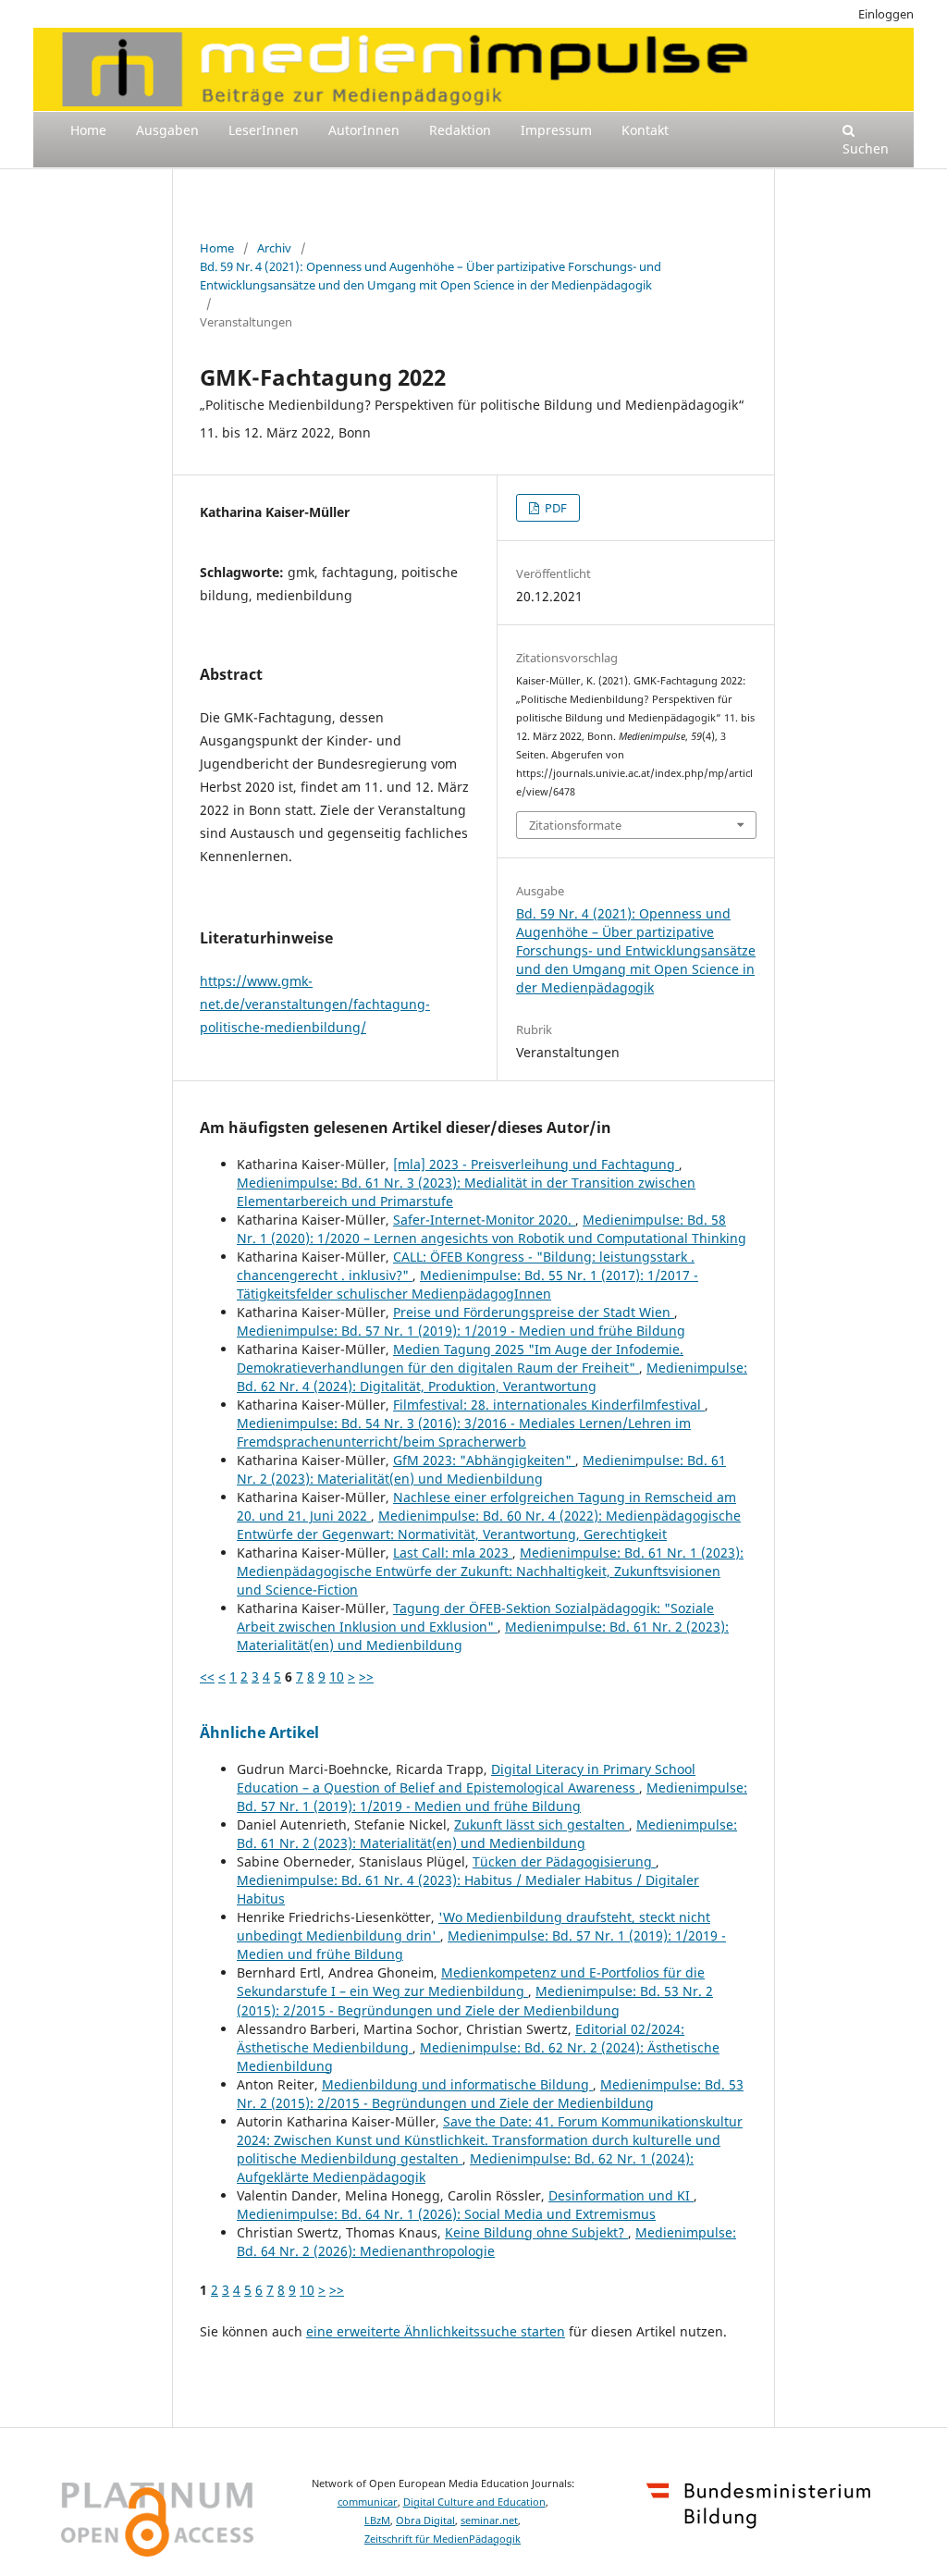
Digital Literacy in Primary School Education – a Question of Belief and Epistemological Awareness (466, 1778)
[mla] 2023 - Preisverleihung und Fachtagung (536, 1164)
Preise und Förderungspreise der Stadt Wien (534, 1312)
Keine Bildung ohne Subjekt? (536, 2232)
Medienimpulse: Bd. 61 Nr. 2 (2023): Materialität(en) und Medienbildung (481, 1469)
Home (88, 130)
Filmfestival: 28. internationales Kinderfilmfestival (549, 1405)
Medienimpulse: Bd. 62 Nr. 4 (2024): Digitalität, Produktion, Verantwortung (492, 1377)
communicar (368, 2502)
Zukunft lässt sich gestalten (541, 1824)
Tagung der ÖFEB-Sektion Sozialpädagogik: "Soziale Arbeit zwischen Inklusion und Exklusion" (475, 1617)
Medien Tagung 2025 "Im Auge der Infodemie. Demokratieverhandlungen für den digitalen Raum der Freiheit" (460, 1358)
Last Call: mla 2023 (453, 1553)
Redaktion (460, 130)
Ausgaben (167, 130)
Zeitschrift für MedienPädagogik (443, 2539)
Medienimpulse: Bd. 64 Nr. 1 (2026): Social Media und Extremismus (446, 2214)
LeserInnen (264, 130)
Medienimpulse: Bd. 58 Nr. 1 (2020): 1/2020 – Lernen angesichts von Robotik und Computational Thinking (492, 1229)
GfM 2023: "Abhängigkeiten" (484, 1460)
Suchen (866, 148)
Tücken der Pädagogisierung (564, 1861)
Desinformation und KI (621, 2195)
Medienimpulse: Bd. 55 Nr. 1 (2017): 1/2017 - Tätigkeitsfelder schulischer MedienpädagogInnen (467, 1284)
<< (207, 1676)
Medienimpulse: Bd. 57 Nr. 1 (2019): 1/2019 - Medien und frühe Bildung (461, 1331)
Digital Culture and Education (474, 2502)
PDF (554, 508)
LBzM (377, 2521)
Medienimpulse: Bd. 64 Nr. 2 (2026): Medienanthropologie (486, 2242)
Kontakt (645, 130)
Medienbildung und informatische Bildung (457, 2084)
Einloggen (886, 14)
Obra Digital (425, 2521)
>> (366, 1676)
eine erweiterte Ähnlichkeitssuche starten (436, 2331)
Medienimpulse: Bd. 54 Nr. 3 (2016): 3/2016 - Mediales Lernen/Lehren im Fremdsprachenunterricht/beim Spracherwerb (464, 1432)
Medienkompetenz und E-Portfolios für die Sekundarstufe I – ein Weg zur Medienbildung (471, 1982)
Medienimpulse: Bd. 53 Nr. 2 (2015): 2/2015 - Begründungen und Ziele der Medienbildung (475, 2000)
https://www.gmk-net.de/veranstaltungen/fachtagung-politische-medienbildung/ (315, 1004)
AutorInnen (364, 130)
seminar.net (489, 2521)
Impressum (556, 130)
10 (337, 1676)
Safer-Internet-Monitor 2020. (484, 1220)
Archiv (274, 248)
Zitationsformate (575, 825)
